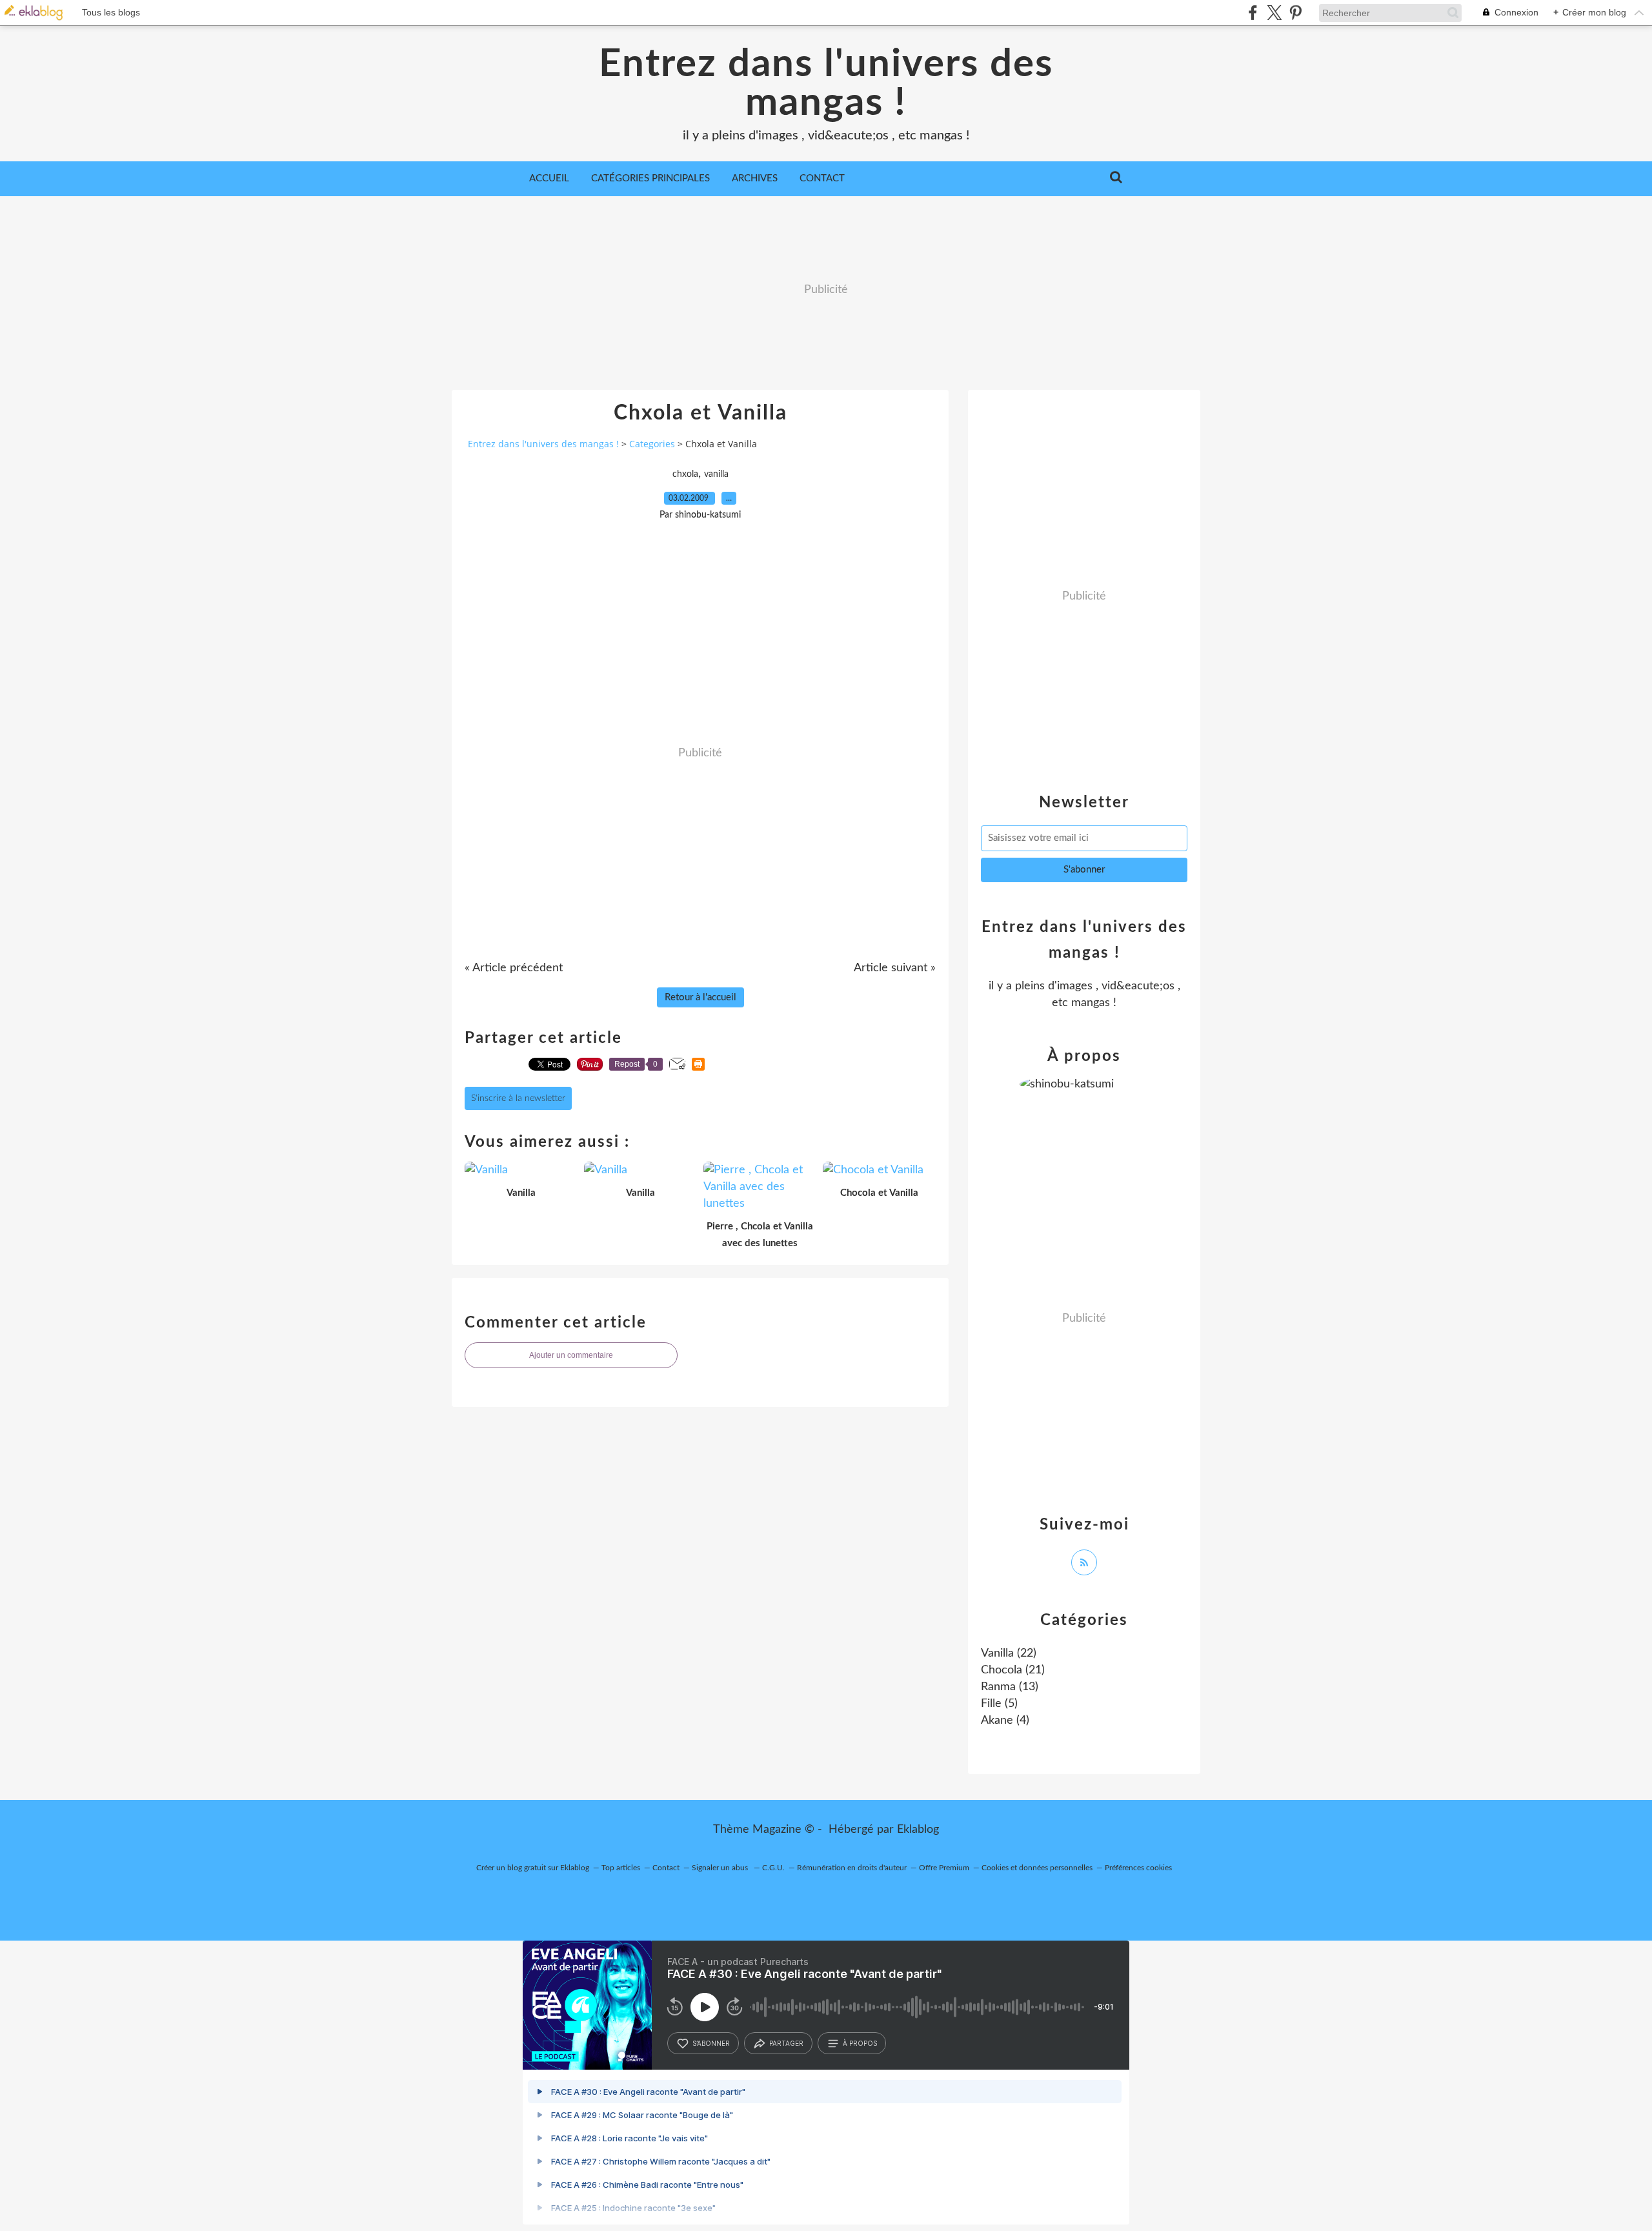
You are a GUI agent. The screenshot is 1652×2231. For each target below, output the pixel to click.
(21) (1013, 1670)
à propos (860, 2043)
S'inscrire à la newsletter (518, 1098)
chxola (685, 474)
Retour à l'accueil (700, 997)
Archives (755, 178)
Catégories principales (650, 178)
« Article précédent (514, 968)
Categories (652, 444)
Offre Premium (944, 1868)
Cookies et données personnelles (1037, 1868)
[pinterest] (1295, 13)
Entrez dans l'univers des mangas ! (826, 84)
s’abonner (711, 2043)
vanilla (716, 474)
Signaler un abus (721, 1868)
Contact (822, 178)
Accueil (549, 178)
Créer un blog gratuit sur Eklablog (533, 1868)
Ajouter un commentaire (571, 1355)
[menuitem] (549, 179)
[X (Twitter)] (1274, 13)
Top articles (621, 1868)
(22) (1009, 1653)
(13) (1010, 1687)
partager (786, 2043)
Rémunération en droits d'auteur (852, 1868)
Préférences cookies (1138, 1868)
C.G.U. (773, 1868)
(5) (999, 1704)
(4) (1005, 1721)
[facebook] (1253, 13)
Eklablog (918, 1830)
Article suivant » (895, 968)
